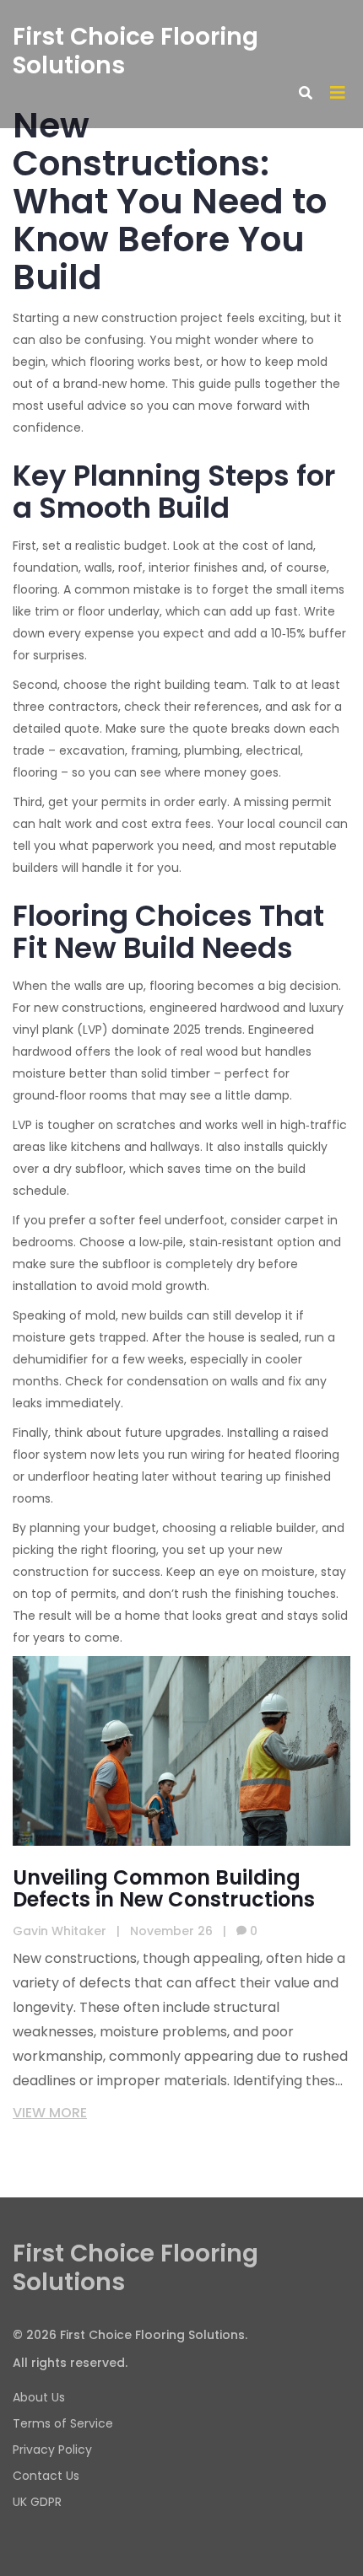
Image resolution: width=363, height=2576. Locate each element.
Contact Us (46, 2476)
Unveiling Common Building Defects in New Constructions (164, 1889)
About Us (39, 2397)
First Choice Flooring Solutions (135, 51)
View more (50, 2113)
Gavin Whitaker (60, 1931)
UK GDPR (37, 2502)
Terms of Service (63, 2423)
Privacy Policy (52, 2450)
